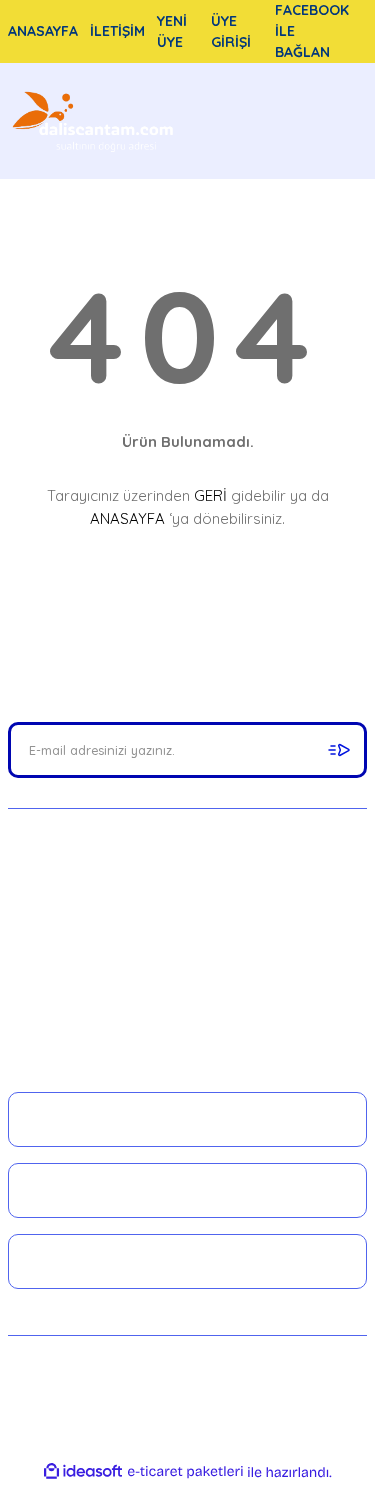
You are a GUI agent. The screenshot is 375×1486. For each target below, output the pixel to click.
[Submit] (339, 750)
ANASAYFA (127, 518)
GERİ (210, 495)
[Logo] (95, 121)
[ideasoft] (83, 1472)
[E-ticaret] (185, 1472)
